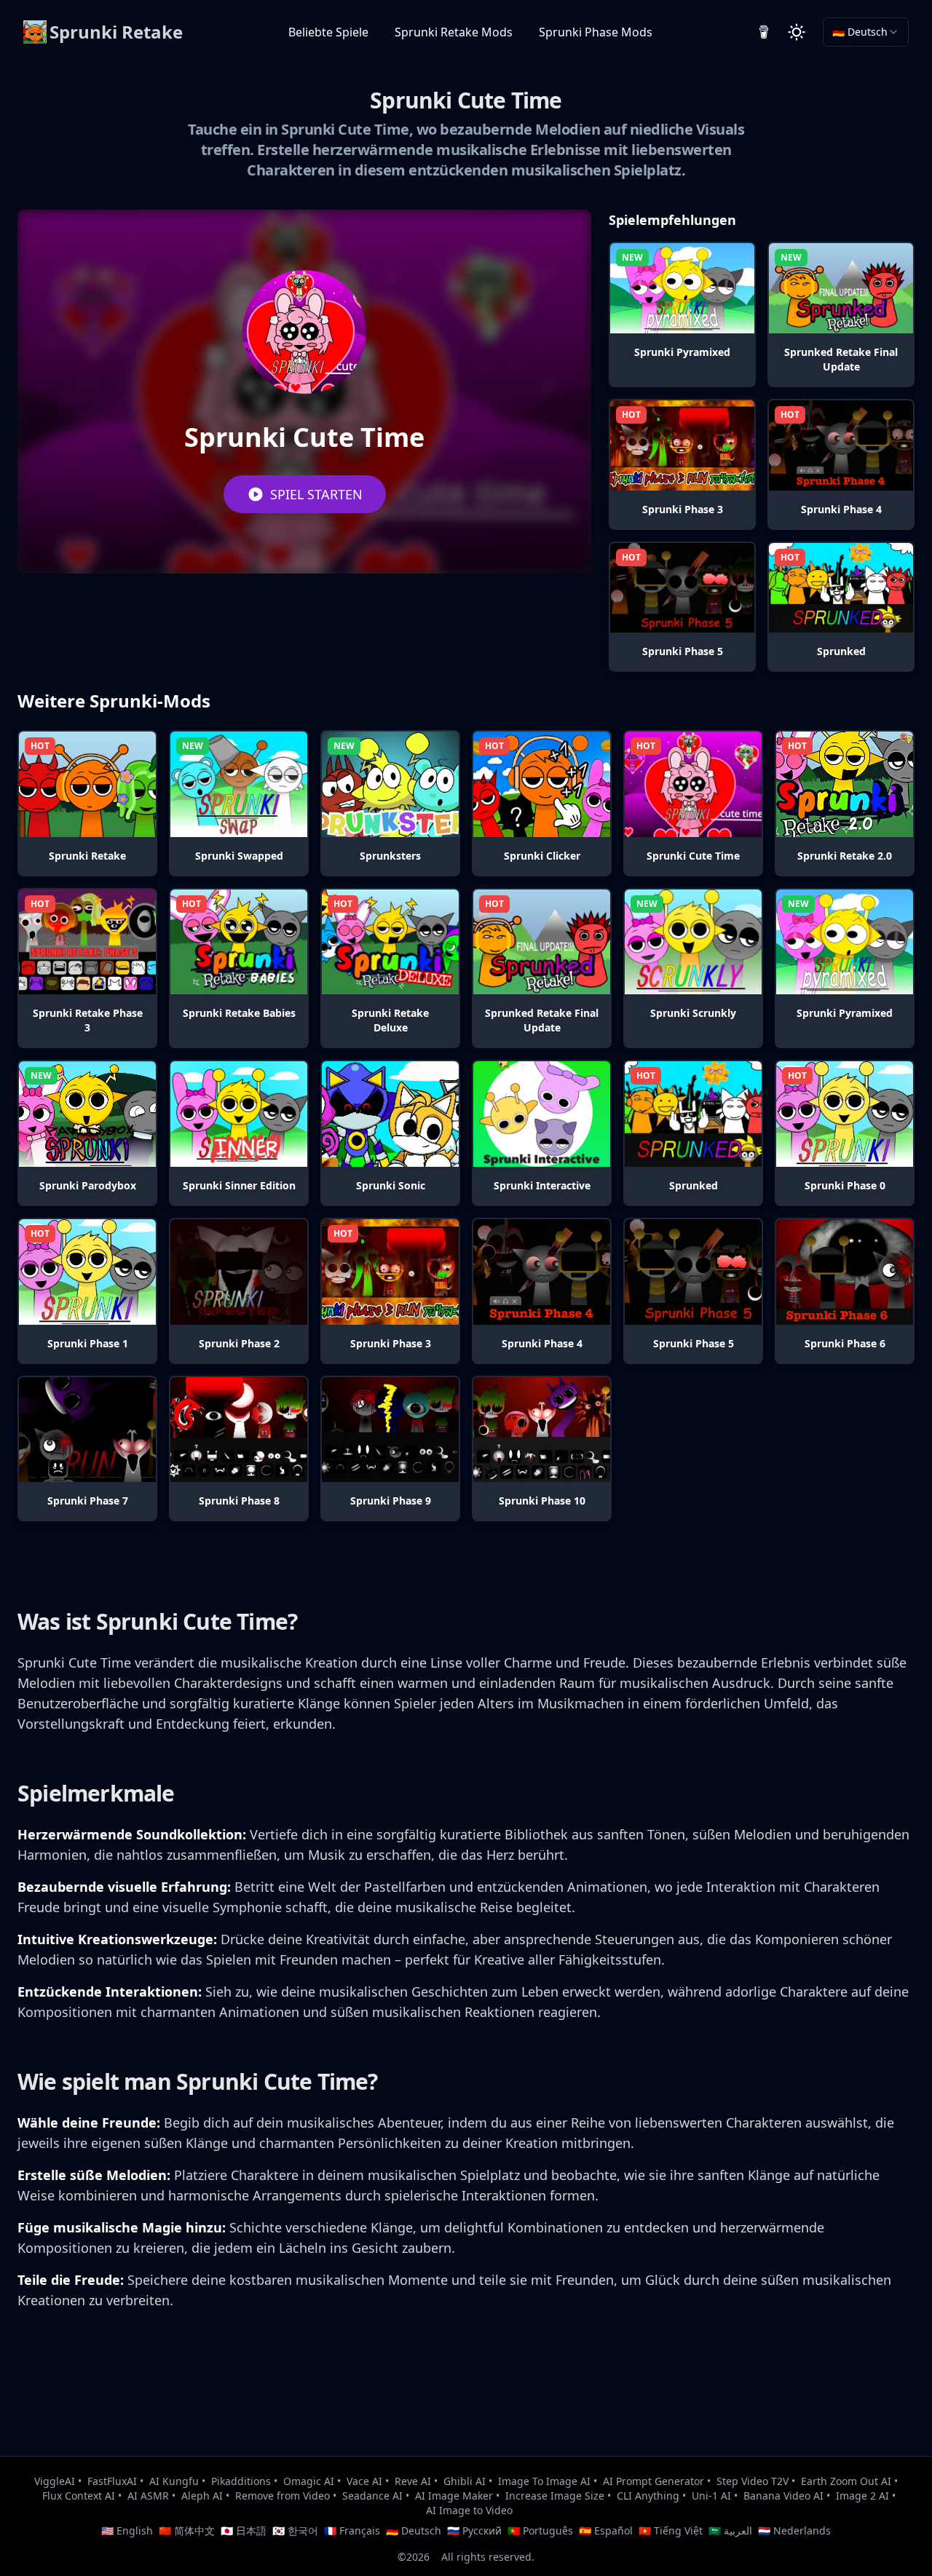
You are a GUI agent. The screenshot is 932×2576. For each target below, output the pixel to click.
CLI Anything (648, 2496)
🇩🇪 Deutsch (414, 2531)
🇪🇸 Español (606, 2531)
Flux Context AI (79, 2496)
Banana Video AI (783, 2496)
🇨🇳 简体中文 (187, 2531)
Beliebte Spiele (328, 32)
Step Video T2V (753, 2481)
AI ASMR (148, 2496)
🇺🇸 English (127, 2531)
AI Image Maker (454, 2496)
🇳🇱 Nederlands (794, 2531)
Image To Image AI (544, 2481)
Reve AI (413, 2481)
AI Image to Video (469, 2510)
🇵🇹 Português (540, 2531)
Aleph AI (202, 2496)
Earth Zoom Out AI (846, 2481)
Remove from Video (283, 2496)
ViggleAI (55, 2481)
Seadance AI (372, 2496)
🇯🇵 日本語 (244, 2531)
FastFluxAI (112, 2481)
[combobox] (866, 32)
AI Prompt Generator (653, 2481)
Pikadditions (241, 2481)
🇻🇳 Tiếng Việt (671, 2531)
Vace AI (364, 2481)
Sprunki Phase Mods (596, 32)
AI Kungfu (174, 2481)
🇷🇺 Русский (474, 2531)
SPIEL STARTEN (316, 494)
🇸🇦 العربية (730, 2531)
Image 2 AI (862, 2496)
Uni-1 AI (711, 2496)
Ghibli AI (465, 2481)
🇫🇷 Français (352, 2531)
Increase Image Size (555, 2496)
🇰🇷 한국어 (295, 2531)
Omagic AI (309, 2481)
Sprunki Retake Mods (454, 32)
